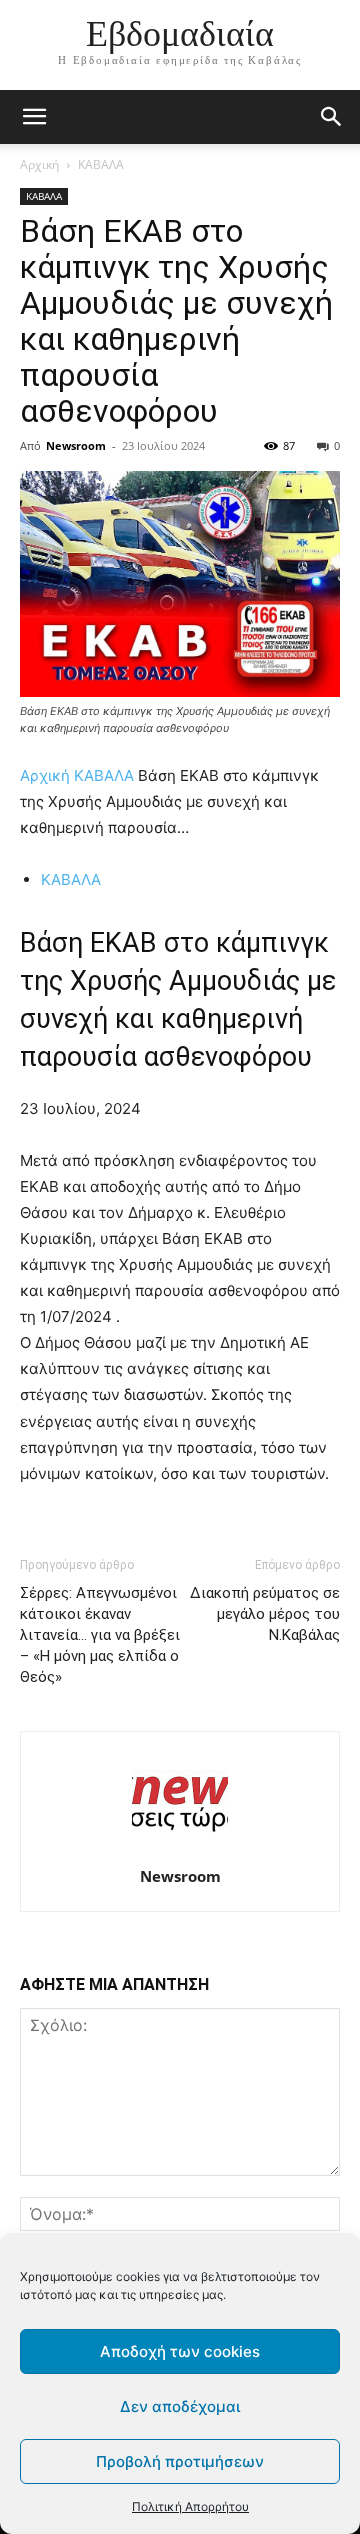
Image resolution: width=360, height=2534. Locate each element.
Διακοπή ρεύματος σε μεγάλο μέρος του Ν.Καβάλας (265, 1614)
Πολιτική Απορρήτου (190, 2506)
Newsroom (76, 445)
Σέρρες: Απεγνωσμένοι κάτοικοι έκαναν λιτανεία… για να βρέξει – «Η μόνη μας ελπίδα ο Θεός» (100, 1635)
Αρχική (39, 164)
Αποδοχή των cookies (180, 2351)
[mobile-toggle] (34, 117)
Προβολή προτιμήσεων (180, 2461)
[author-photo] (180, 1848)
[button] (332, 117)
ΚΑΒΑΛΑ (101, 164)
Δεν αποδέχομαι (180, 2406)
